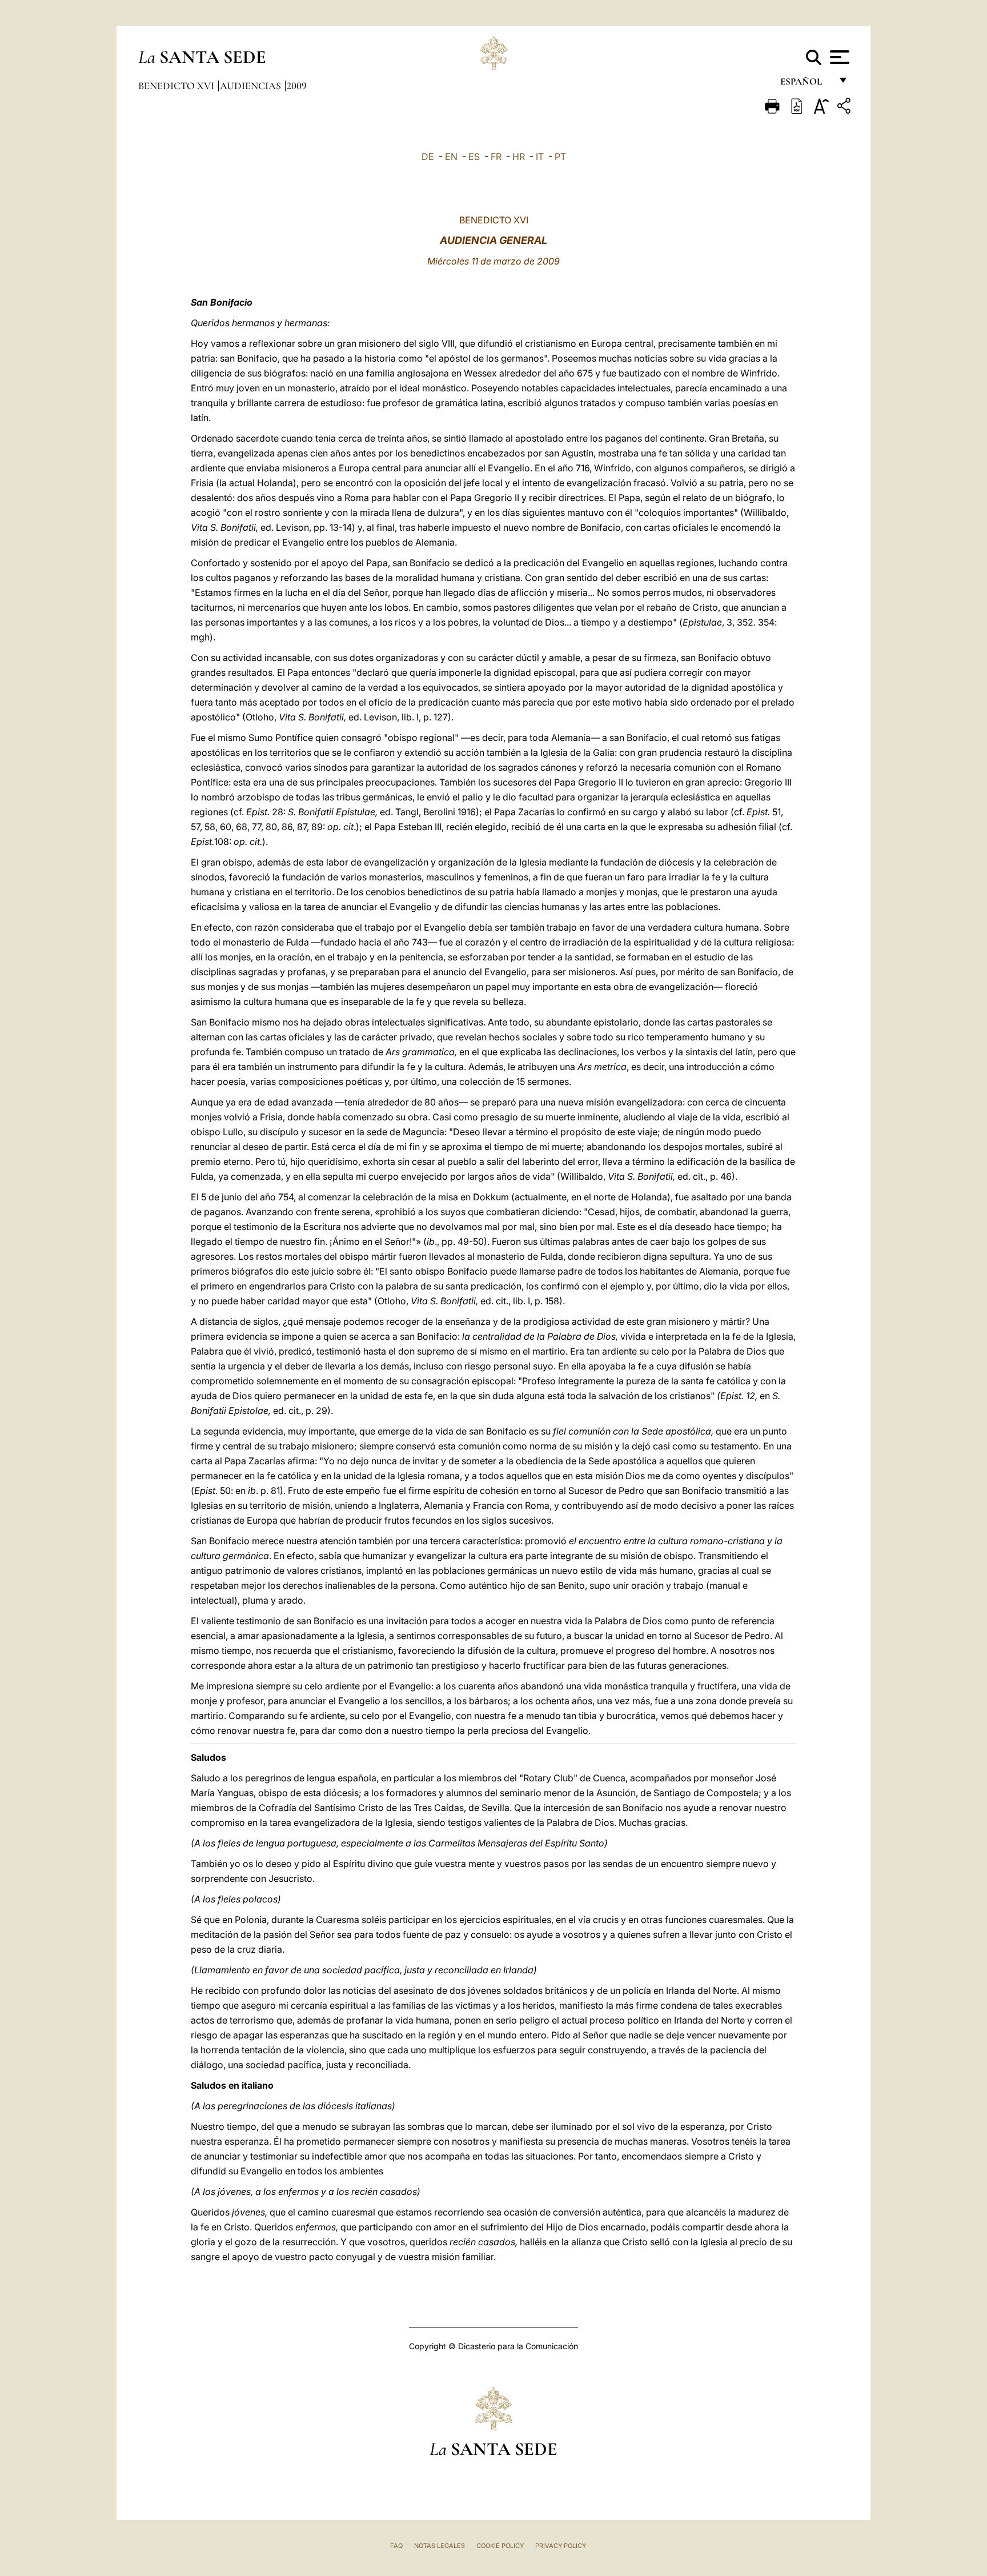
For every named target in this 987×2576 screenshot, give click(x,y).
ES (474, 157)
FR (496, 157)
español (806, 84)
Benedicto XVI (177, 86)
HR (519, 157)
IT (540, 157)
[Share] (845, 108)
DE (428, 157)
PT (560, 157)
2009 (297, 86)
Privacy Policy (561, 2546)
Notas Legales (440, 2546)
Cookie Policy (500, 2546)
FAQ (396, 2546)
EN (451, 157)
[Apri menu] (838, 57)
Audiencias (252, 86)
